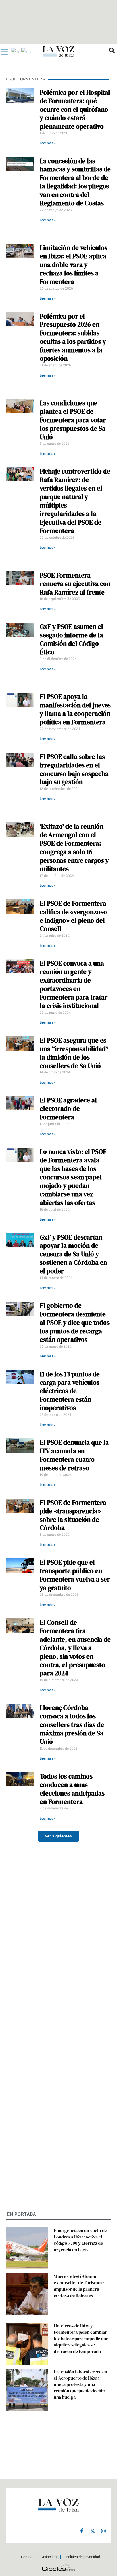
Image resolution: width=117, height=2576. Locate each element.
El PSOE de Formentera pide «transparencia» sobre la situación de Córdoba (73, 1515)
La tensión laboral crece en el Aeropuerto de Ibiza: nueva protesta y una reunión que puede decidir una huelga (80, 2384)
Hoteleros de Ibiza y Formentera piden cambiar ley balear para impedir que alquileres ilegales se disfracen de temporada (81, 2339)
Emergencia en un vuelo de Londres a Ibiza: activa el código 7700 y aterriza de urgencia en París (80, 2240)
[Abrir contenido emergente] (5, 52)
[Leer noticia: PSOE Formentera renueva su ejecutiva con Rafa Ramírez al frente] (20, 592)
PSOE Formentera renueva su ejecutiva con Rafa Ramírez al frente (75, 584)
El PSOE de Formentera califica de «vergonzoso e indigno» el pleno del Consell (73, 916)
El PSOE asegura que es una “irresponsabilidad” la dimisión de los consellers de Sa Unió (74, 1053)
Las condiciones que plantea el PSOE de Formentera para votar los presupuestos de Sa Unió (73, 420)
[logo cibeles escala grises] (58, 2568)
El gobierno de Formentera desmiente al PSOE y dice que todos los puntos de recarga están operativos (75, 1323)
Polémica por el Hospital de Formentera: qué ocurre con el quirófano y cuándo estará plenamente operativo (75, 109)
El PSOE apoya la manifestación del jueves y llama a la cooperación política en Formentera (75, 709)
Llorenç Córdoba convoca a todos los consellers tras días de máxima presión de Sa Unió (72, 1725)
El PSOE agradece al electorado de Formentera (68, 1109)
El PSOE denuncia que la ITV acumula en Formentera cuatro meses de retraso (74, 1455)
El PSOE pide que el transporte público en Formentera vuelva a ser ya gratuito (75, 1575)
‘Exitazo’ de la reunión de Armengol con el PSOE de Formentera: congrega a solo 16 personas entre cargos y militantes (74, 848)
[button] (58, 1836)
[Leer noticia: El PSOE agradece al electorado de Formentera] (20, 1117)
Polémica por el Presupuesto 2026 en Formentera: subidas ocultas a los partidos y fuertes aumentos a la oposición (73, 338)
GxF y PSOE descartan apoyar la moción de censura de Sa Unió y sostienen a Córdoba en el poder (73, 1254)
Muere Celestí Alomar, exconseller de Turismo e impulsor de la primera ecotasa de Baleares (79, 2286)
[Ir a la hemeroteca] (112, 50)
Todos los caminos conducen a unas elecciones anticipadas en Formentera (72, 1789)
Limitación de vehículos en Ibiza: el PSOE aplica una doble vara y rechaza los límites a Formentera (74, 265)
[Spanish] (26, 51)
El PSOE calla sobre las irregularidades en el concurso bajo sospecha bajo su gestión (74, 769)
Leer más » (48, 143)
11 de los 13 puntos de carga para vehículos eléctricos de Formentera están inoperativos (70, 1391)
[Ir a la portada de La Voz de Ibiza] (58, 51)
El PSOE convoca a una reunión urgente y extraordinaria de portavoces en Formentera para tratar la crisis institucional (74, 984)
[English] (16, 51)
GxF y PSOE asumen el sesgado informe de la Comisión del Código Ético (71, 639)
